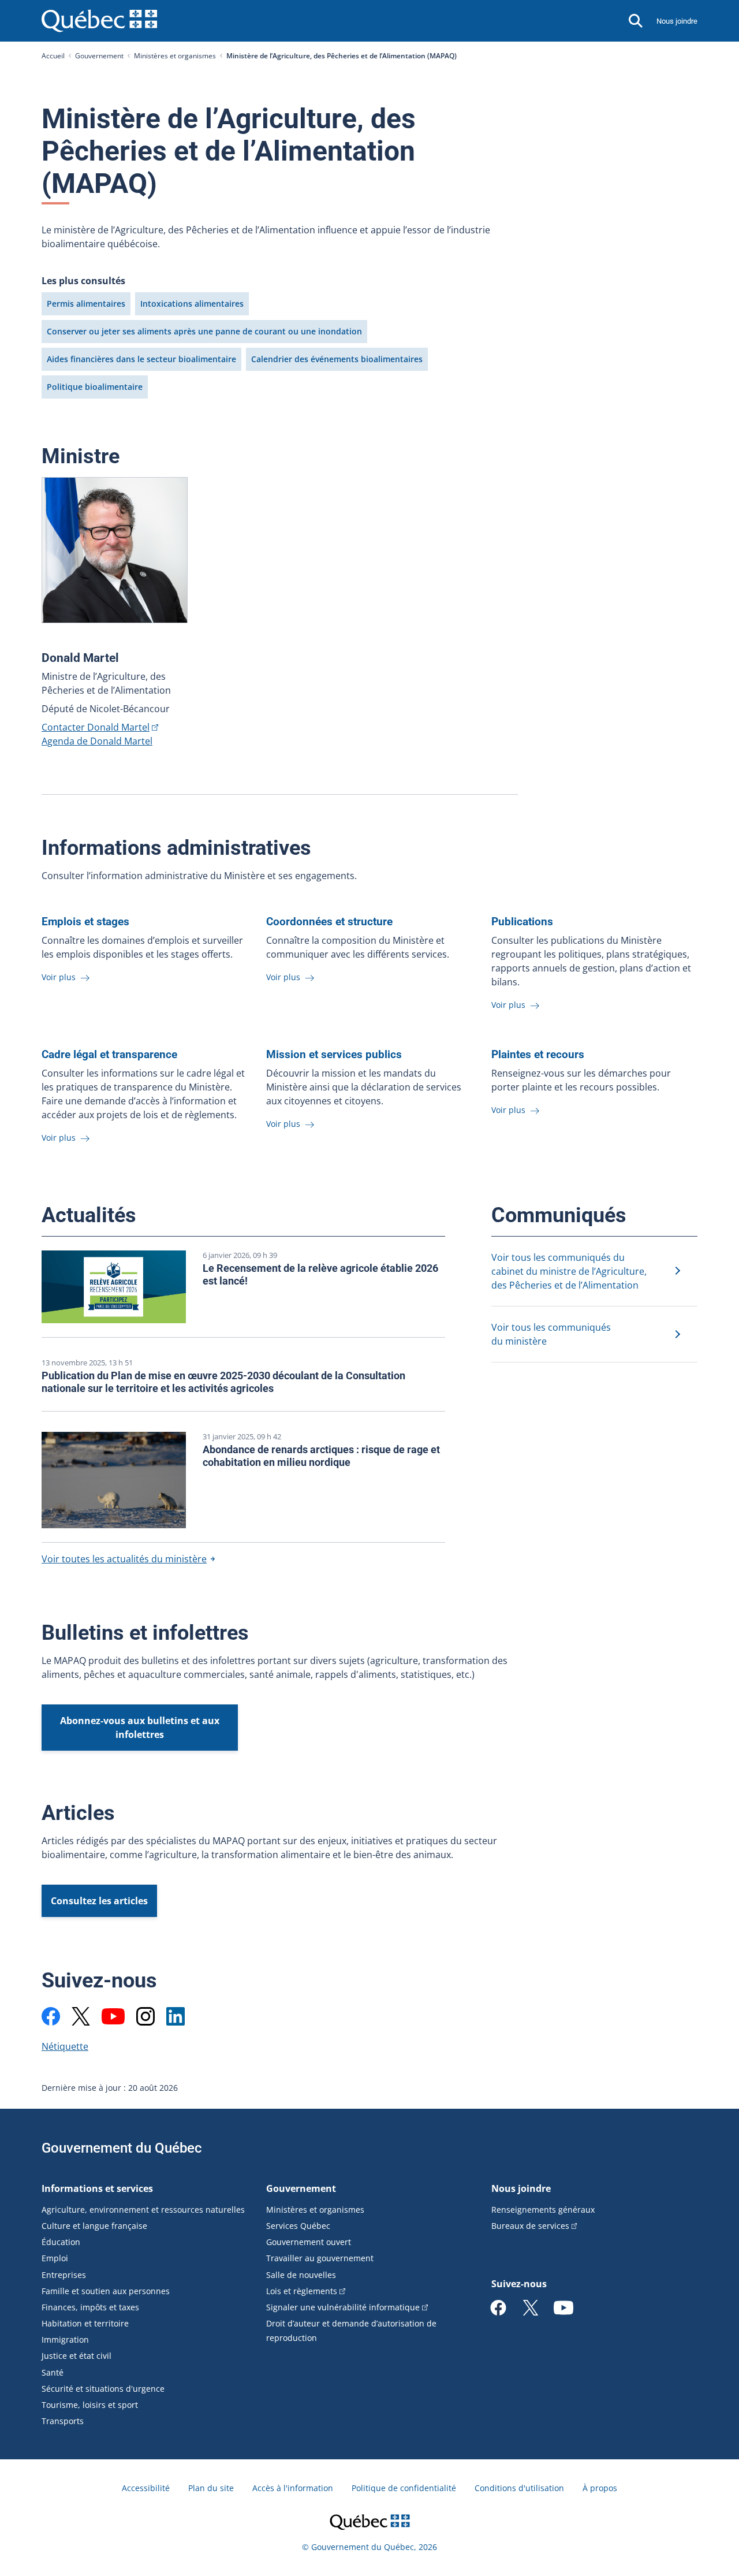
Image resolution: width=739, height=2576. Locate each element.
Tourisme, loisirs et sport (90, 2405)
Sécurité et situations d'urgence (103, 2389)
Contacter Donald (96, 727)
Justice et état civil (76, 2356)
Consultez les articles (99, 1901)
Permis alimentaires (86, 304)
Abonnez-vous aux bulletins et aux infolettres (140, 1728)
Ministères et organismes (175, 56)
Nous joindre (677, 21)
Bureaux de (530, 2226)
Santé (53, 2372)
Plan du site (211, 2488)
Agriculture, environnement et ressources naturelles (143, 2210)
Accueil (53, 56)
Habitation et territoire (85, 2323)
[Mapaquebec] (51, 2016)
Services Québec (298, 2226)
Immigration (65, 2339)
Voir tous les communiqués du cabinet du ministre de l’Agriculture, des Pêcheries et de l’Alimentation (569, 1271)
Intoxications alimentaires (192, 304)
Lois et (302, 2291)
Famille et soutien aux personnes (106, 2291)
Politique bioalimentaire (95, 387)
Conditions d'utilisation (519, 2488)
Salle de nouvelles (301, 2275)
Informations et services (97, 2188)
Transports (63, 2421)
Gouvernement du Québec (122, 2148)
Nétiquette (65, 2046)
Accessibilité (146, 2488)
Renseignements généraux (543, 2210)
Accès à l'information (293, 2488)
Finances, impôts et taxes (90, 2307)
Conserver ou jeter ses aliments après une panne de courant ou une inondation (204, 331)
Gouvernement (99, 56)
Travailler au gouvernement (320, 2258)
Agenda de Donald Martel (97, 741)
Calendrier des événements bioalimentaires (337, 359)
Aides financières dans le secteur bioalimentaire (141, 359)
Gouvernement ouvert (309, 2242)
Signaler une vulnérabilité (343, 2307)
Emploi (55, 2258)
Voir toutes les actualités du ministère (124, 1559)
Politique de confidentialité (404, 2488)
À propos (600, 2488)
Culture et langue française (94, 2226)
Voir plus (60, 977)
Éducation (61, 2242)
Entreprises (64, 2275)
